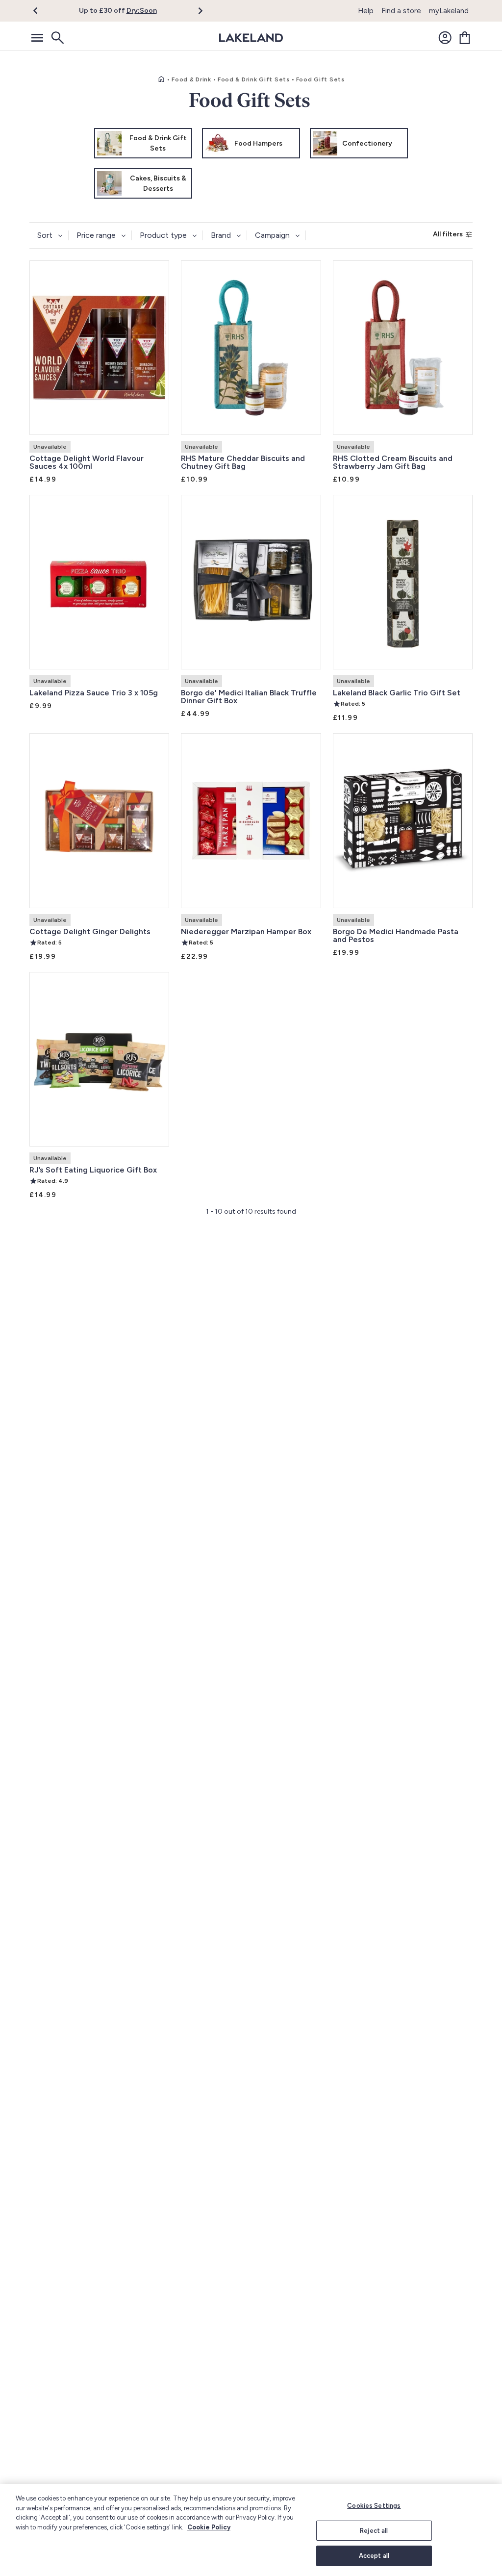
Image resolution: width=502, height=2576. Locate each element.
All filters (448, 234)
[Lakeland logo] (251, 38)
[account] (445, 38)
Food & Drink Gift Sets (254, 79)
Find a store (401, 11)
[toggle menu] (37, 38)
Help (366, 11)
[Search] (57, 38)
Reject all (374, 2531)
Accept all (374, 2556)
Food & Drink (191, 79)
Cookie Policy (209, 2527)
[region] (251, 2530)
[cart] (465, 38)
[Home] (161, 79)
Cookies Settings (374, 2506)
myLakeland (449, 11)
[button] (41, 11)
